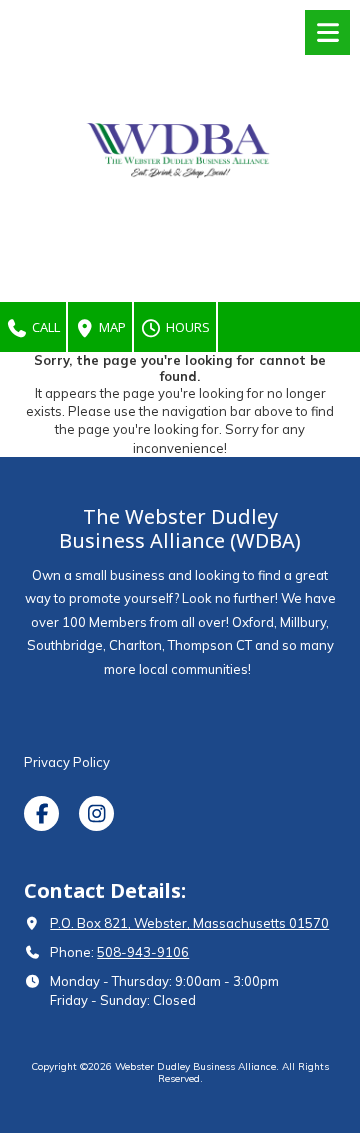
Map (111, 327)
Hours (186, 327)
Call (44, 327)
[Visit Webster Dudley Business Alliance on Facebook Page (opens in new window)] (41, 813)
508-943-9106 (143, 952)
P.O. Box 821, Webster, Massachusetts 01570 (189, 923)
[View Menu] (327, 32)
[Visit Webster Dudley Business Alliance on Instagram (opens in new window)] (96, 813)
